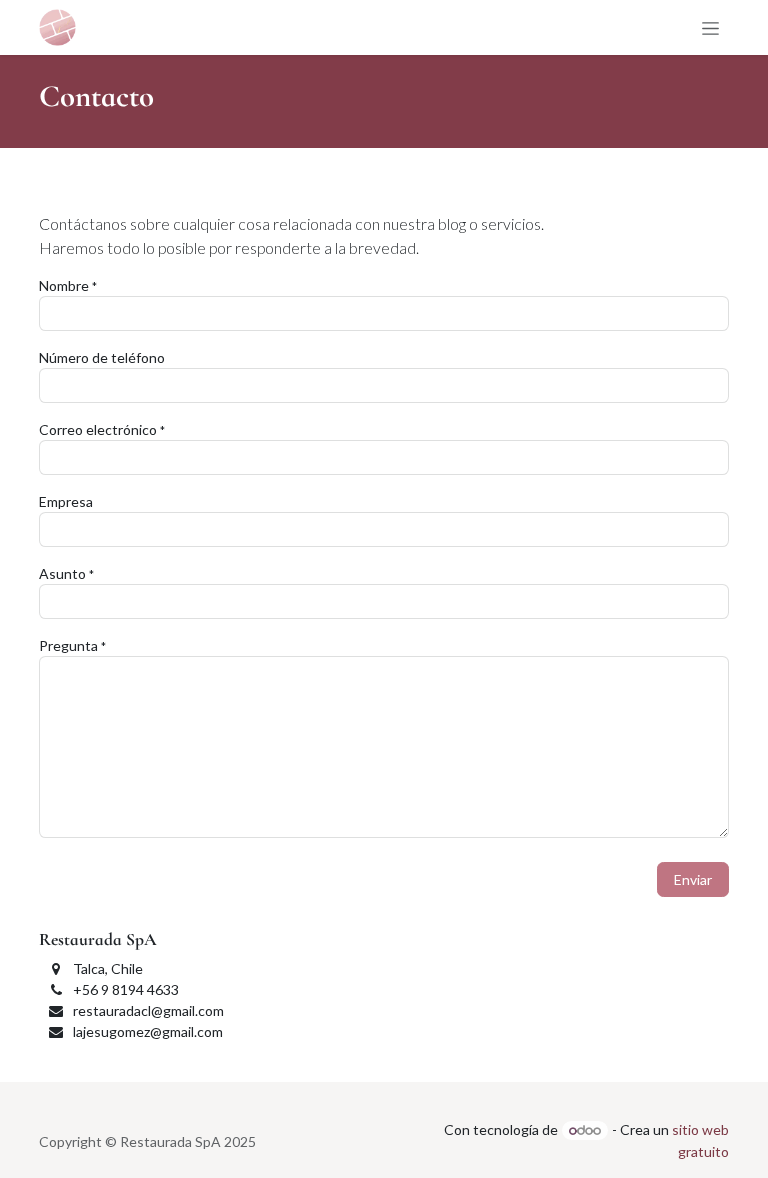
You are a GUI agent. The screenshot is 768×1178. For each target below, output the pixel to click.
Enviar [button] (693, 879)
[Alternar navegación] (710, 27)
